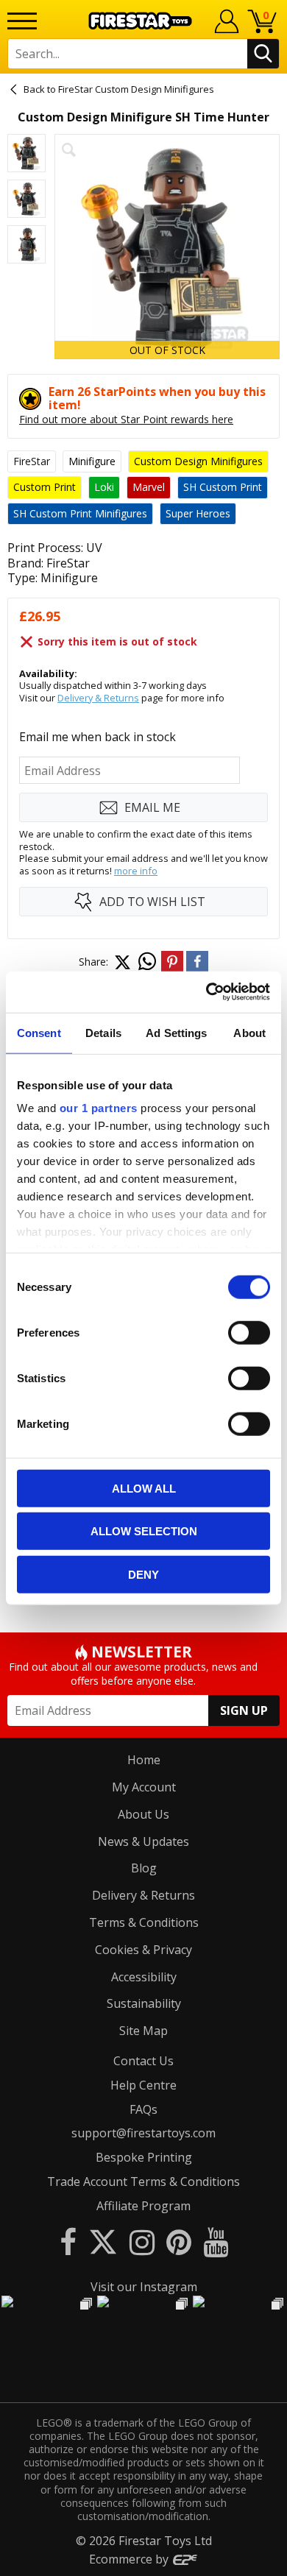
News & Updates (143, 1841)
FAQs (143, 2109)
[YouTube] (216, 2241)
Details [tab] (103, 1032)
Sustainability (144, 2003)
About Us (143, 1814)
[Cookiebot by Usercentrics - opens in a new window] (206, 992)
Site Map (143, 2031)
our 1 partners (99, 1108)
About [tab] (249, 1032)
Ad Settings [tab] (176, 1032)
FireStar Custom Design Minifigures (136, 89)
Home (144, 1760)
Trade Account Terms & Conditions (143, 2182)
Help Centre (143, 2085)
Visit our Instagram (144, 2287)
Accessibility (144, 1977)
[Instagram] (142, 2241)
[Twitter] (103, 2241)
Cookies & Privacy (143, 1950)
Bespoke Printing (144, 2157)
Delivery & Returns (98, 698)
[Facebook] (68, 2241)
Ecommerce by (130, 2559)
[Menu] (22, 21)
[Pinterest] (179, 2241)
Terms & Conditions (144, 1922)
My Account (144, 1787)
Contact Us (143, 2061)
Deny (143, 1574)
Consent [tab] (39, 1032)
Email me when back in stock (98, 737)
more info (136, 871)
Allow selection (144, 1531)
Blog (144, 1868)
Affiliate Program (143, 2206)
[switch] (249, 1332)
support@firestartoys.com (143, 2133)
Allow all (144, 1488)
